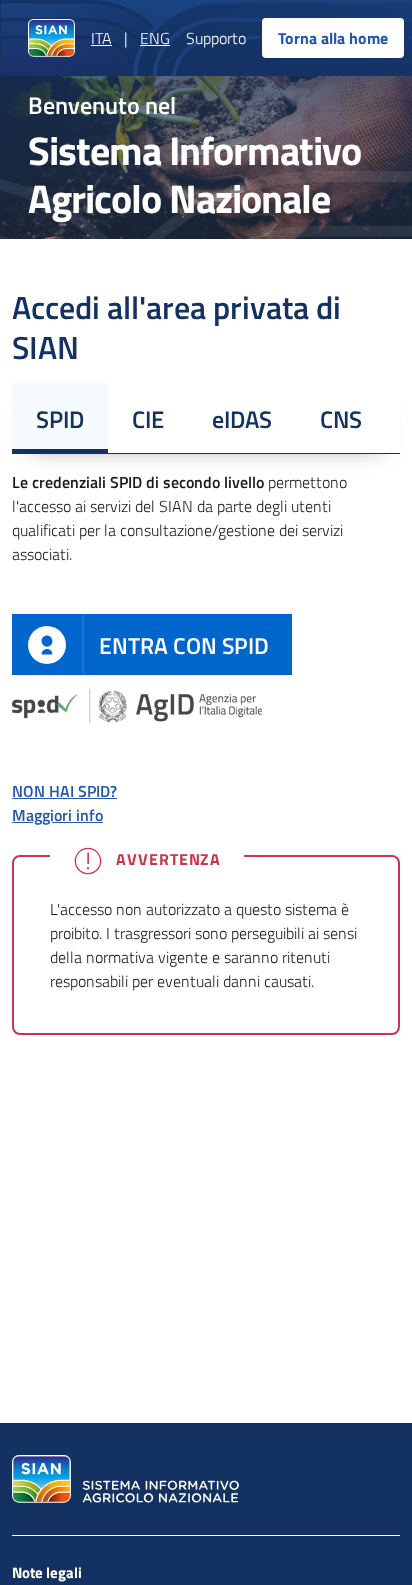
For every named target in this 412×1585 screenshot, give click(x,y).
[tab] (60, 418)
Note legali (47, 1572)
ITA (101, 38)
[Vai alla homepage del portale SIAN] (123, 1479)
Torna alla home (333, 38)
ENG (155, 38)
